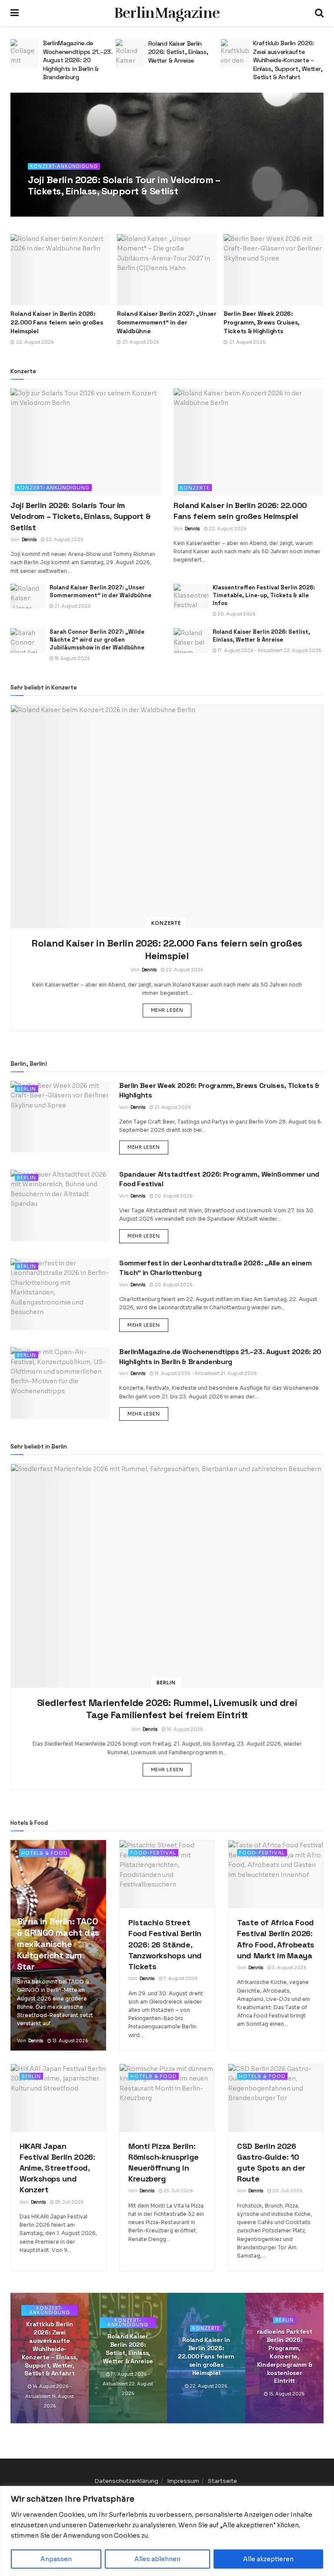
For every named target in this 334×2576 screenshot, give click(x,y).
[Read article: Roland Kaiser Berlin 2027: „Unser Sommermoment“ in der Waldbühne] (167, 270)
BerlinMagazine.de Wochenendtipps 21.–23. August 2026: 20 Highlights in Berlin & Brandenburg (220, 1357)
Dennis (47, 207)
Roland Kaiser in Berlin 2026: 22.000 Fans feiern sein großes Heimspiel (57, 322)
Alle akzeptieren (268, 2559)
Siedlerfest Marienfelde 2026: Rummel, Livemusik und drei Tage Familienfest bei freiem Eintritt (167, 1709)
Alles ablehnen (157, 2559)
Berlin (27, 1089)
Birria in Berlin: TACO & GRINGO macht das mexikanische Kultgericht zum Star (58, 1944)
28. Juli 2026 (69, 2202)
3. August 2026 (289, 1968)
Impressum (183, 2481)
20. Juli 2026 (287, 2191)
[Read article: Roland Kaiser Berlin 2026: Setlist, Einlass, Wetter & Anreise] (25, 53)
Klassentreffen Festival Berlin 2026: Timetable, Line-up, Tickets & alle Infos (264, 595)
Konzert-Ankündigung (64, 166)
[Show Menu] (15, 13)
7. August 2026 (180, 1979)
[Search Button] (319, 13)
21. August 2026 (72, 606)
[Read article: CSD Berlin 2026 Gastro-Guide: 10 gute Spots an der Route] (276, 2098)
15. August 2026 (286, 2394)
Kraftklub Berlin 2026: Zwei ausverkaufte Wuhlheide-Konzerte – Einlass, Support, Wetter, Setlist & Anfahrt (183, 60)
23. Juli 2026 (178, 2191)
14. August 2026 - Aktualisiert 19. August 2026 (50, 2396)
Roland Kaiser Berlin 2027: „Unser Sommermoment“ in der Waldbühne (167, 322)
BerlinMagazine (167, 13)
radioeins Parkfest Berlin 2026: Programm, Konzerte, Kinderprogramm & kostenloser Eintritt (285, 2356)
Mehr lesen (171, 1010)
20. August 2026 (236, 614)
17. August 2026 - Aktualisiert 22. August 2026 (269, 651)
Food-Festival (153, 1853)
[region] (167, 2531)
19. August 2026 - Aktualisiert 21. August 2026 (205, 1373)
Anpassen (56, 2559)
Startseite (222, 2481)
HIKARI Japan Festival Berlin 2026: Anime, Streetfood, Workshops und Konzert (57, 2168)
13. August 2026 (70, 2041)
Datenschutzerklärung (126, 2481)
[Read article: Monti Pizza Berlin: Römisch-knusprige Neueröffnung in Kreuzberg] (167, 2098)
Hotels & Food (44, 1853)
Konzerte (195, 488)
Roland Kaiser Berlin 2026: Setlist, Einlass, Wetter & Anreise (73, 52)
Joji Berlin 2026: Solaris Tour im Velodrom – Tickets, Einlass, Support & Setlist (124, 185)
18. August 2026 (72, 658)
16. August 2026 (184, 1729)
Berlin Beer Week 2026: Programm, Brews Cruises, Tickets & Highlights (261, 322)
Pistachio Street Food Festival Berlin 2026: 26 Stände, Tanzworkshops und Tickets (165, 1944)
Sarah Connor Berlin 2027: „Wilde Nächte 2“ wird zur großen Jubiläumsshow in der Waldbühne (97, 640)
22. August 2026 (82, 207)
